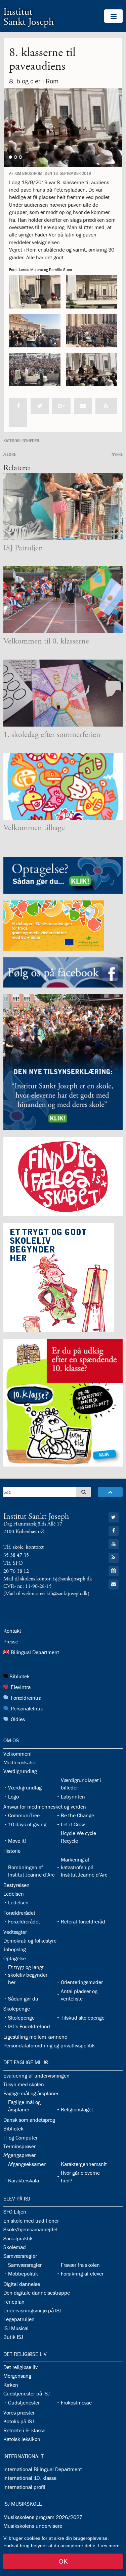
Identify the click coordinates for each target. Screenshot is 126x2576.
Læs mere (109, 2546)
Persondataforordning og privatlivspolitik (49, 2045)
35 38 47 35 (16, 1555)
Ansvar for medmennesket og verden (45, 1807)
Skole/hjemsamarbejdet (31, 2229)
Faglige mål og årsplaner (31, 2093)
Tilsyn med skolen (24, 2084)
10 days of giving (27, 1824)
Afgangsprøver (19, 2155)
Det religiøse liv (25, 2354)
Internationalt (24, 2456)
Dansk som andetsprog (29, 2120)
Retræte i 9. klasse (24, 2430)
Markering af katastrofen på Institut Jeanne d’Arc (84, 1867)
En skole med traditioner (31, 2221)
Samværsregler (20, 2256)
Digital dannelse (22, 2284)
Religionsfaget (77, 2109)
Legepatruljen (19, 2319)
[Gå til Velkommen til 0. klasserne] (63, 600)
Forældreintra (26, 1698)
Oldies (18, 1719)
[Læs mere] (106, 406)
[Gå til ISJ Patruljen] (63, 506)
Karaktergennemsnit (84, 2164)
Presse (11, 1641)
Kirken (11, 2385)
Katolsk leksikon (22, 2439)
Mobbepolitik (23, 2274)
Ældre (10, 454)
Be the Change (77, 1815)
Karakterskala (24, 2180)
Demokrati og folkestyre (30, 1941)
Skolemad (15, 2247)
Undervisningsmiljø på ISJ (32, 2310)
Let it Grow (73, 1824)
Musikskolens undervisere (33, 2526)
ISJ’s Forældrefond (29, 2026)
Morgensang (17, 2376)
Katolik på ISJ (19, 2421)
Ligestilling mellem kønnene (35, 2037)
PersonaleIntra (27, 1708)
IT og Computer (20, 2138)
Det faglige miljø (26, 2062)
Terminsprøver (19, 2146)
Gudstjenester (24, 2402)
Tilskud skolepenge (83, 2018)
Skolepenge (17, 2009)
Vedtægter (15, 1932)
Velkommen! (17, 1754)
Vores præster (19, 2413)
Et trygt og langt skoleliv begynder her (28, 1975)
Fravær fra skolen (80, 2265)
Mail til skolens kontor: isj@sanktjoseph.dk (48, 1579)
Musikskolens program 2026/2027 (43, 2517)
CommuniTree (24, 1815)
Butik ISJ (13, 2337)
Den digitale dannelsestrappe (37, 2293)
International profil (24, 2487)
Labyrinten (73, 1797)
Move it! (17, 1841)
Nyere (117, 454)
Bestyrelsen (16, 1885)
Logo (13, 1797)
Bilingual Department (35, 1652)
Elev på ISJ (17, 2198)
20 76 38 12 (16, 1571)
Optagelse (15, 1958)
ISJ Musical (16, 2328)
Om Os (11, 1740)
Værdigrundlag (20, 1771)
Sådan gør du (23, 1998)
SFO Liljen (15, 2212)
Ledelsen (14, 1894)
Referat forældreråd (83, 1921)
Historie (12, 1851)
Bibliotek (19, 1676)
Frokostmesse (76, 2402)
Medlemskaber (20, 1762)
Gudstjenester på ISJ (27, 2393)
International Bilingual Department (43, 2469)
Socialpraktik (18, 2238)
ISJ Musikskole (23, 2504)
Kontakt (12, 1631)
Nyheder (31, 440)
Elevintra (21, 1687)
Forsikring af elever (82, 2274)
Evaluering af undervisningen (36, 2076)
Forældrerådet (19, 1913)
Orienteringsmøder (82, 1982)
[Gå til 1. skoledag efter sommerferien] (63, 693)
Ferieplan (14, 2302)
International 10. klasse (30, 2478)
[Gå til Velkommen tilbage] (63, 786)
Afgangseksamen (27, 2164)
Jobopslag (15, 1949)
